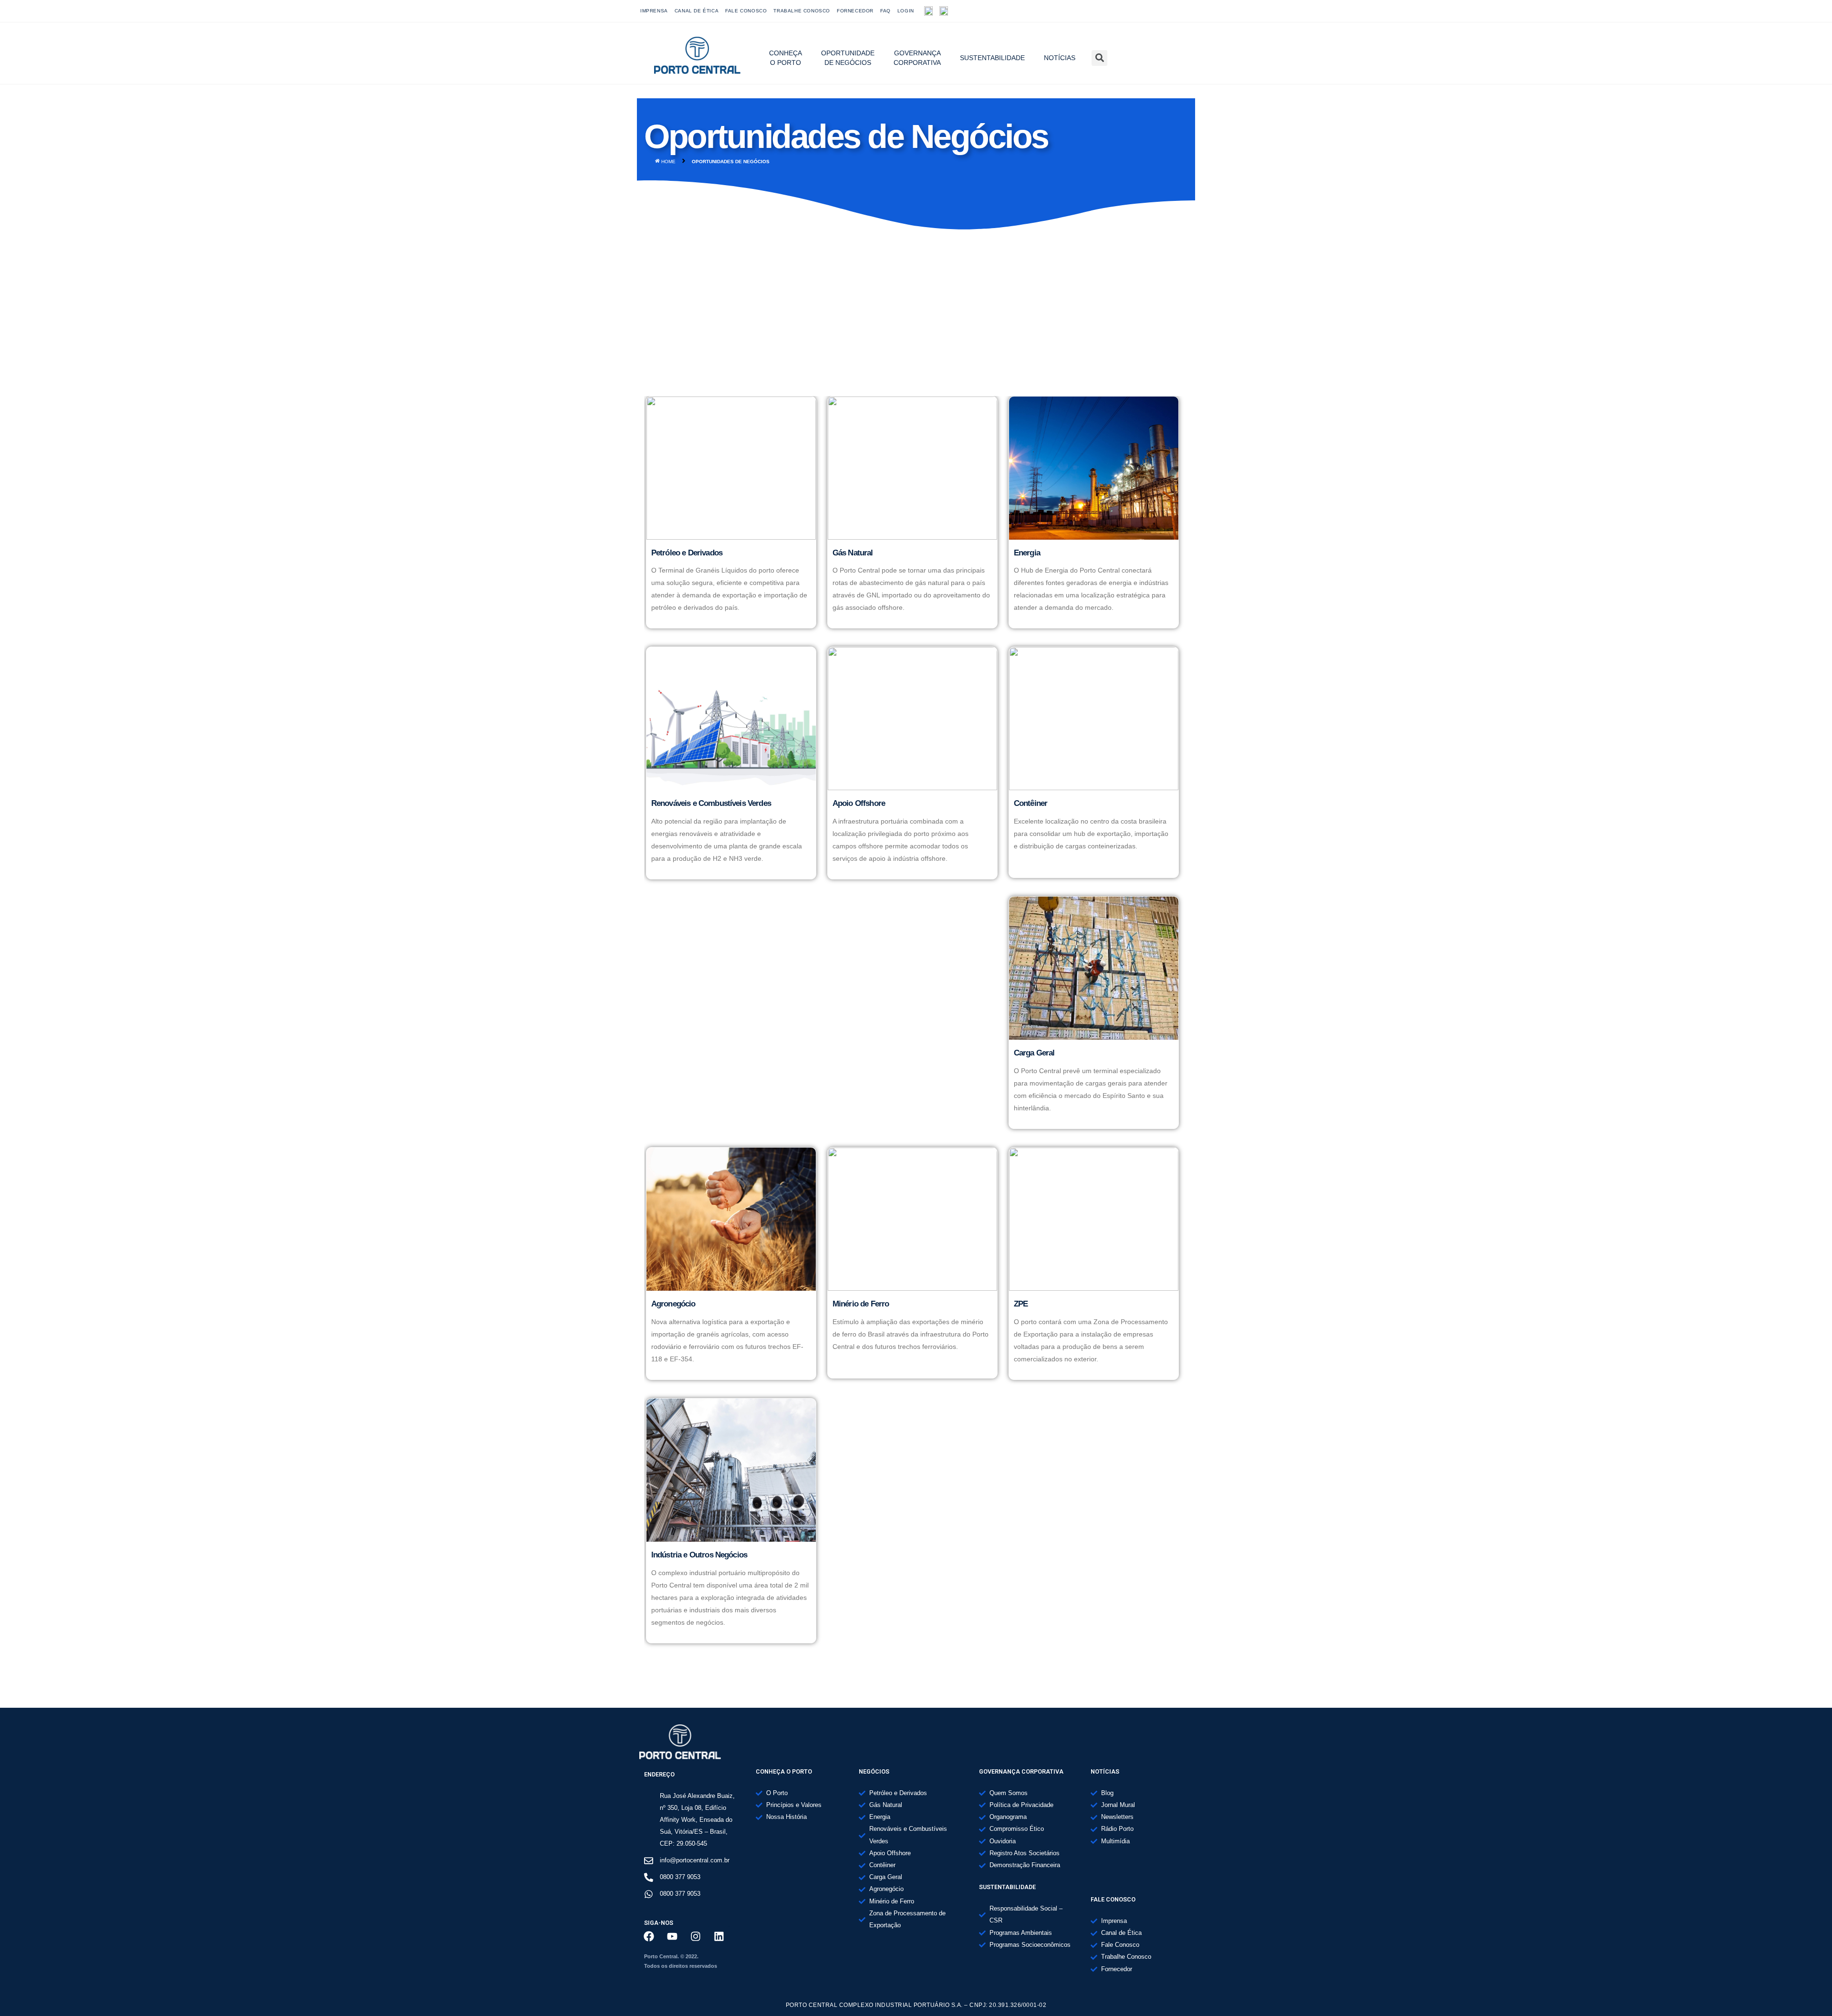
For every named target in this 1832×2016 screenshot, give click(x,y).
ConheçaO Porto (786, 58)
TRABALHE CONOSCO (802, 11)
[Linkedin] (719, 1936)
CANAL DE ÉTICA (697, 11)
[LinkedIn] (1186, 11)
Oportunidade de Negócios (848, 58)
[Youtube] (1144, 11)
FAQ (885, 11)
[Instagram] (1165, 11)
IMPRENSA (654, 11)
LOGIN (906, 11)
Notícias (1060, 58)
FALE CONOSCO (746, 11)
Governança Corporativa (917, 58)
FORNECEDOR (855, 11)
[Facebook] (1123, 11)
